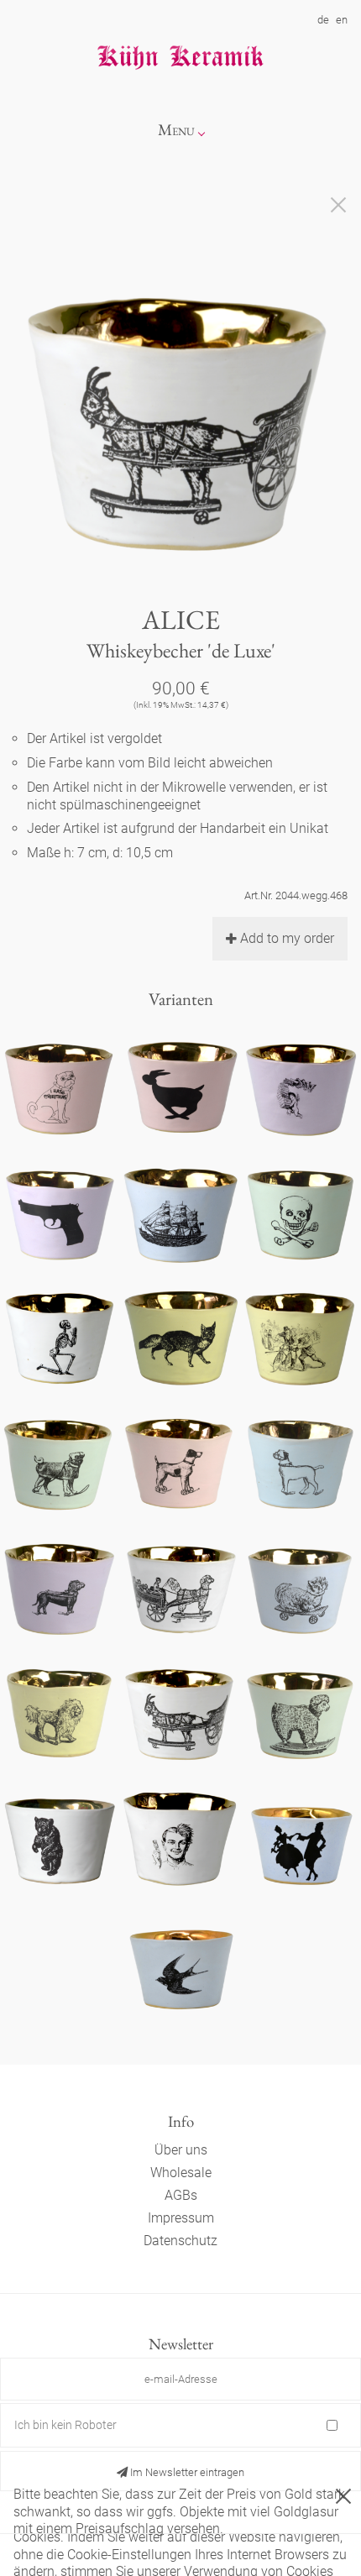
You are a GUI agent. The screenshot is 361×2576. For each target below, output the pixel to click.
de (323, 20)
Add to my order (287, 938)
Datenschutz (180, 2241)
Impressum (181, 2218)
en (342, 20)
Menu (176, 130)
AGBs (181, 2195)
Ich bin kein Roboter (65, 2425)
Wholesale (181, 2173)
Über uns (181, 2150)
